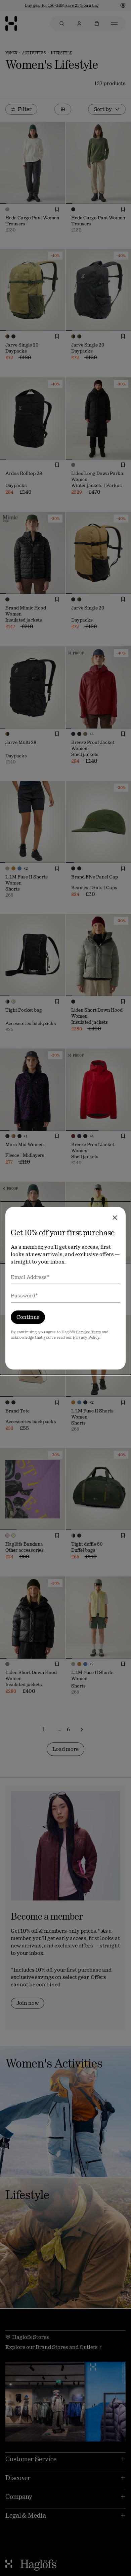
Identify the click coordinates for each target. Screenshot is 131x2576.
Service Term (88, 1332)
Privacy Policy (86, 1337)
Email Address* (30, 1277)
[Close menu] (115, 1218)
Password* (24, 1296)
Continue (28, 1317)
